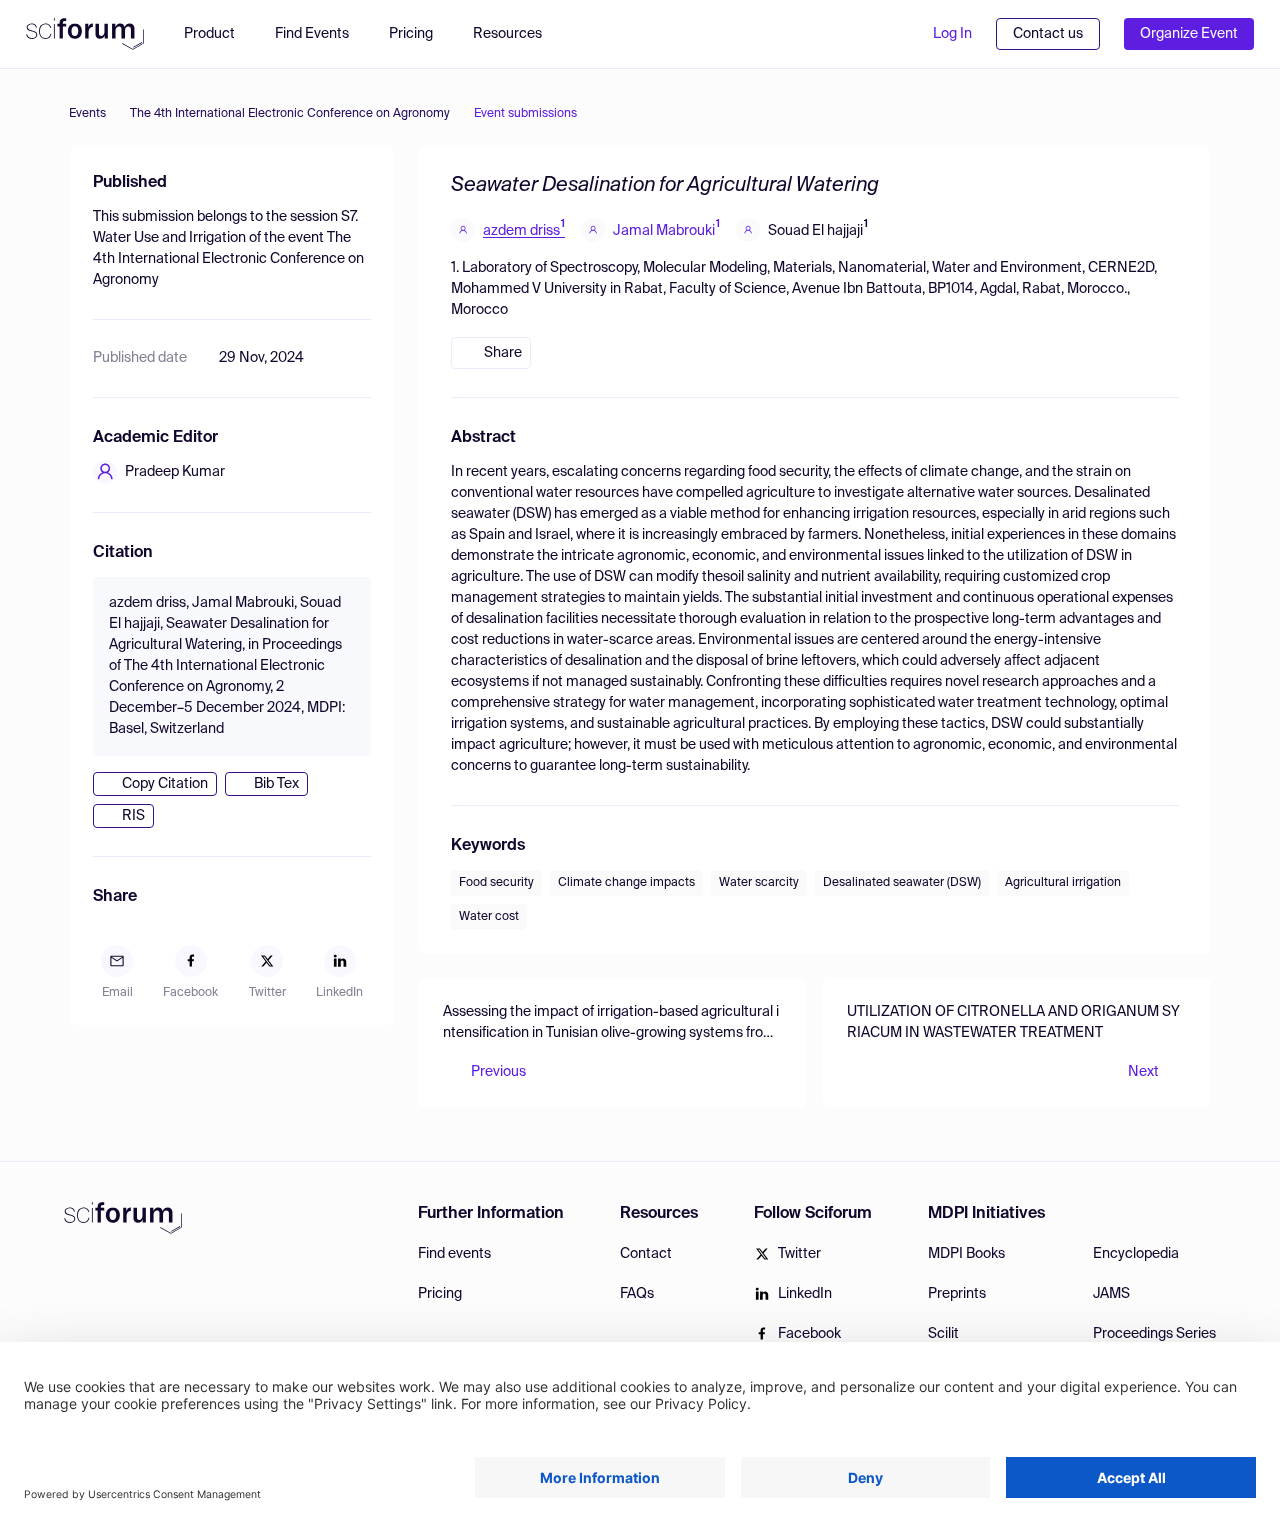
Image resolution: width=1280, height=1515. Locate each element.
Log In (952, 34)
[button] (517, 34)
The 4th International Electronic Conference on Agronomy (290, 114)
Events (87, 114)
